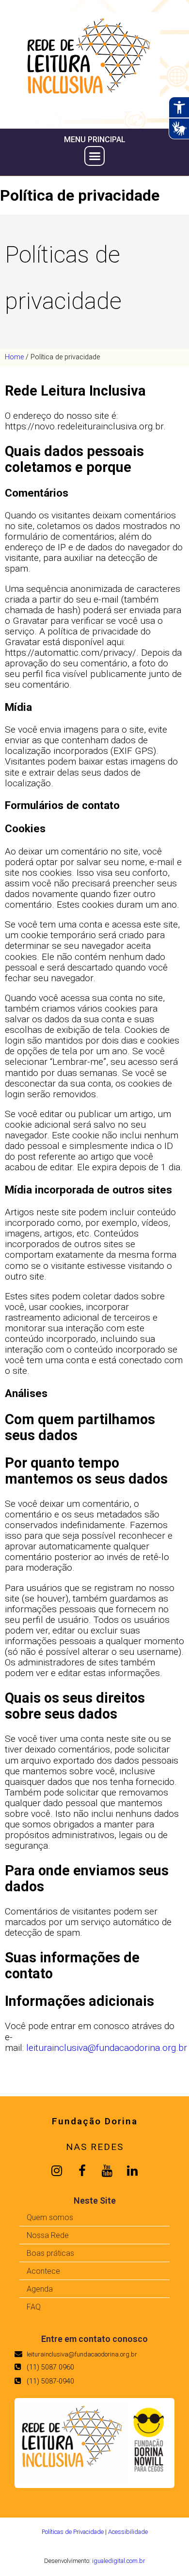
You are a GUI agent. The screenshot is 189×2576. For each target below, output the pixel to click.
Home (14, 357)
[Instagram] (57, 2171)
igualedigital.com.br (118, 2561)
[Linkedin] (132, 2171)
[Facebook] (82, 2171)
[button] (94, 156)
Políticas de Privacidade (73, 2532)
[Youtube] (107, 2171)
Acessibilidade (128, 2532)
